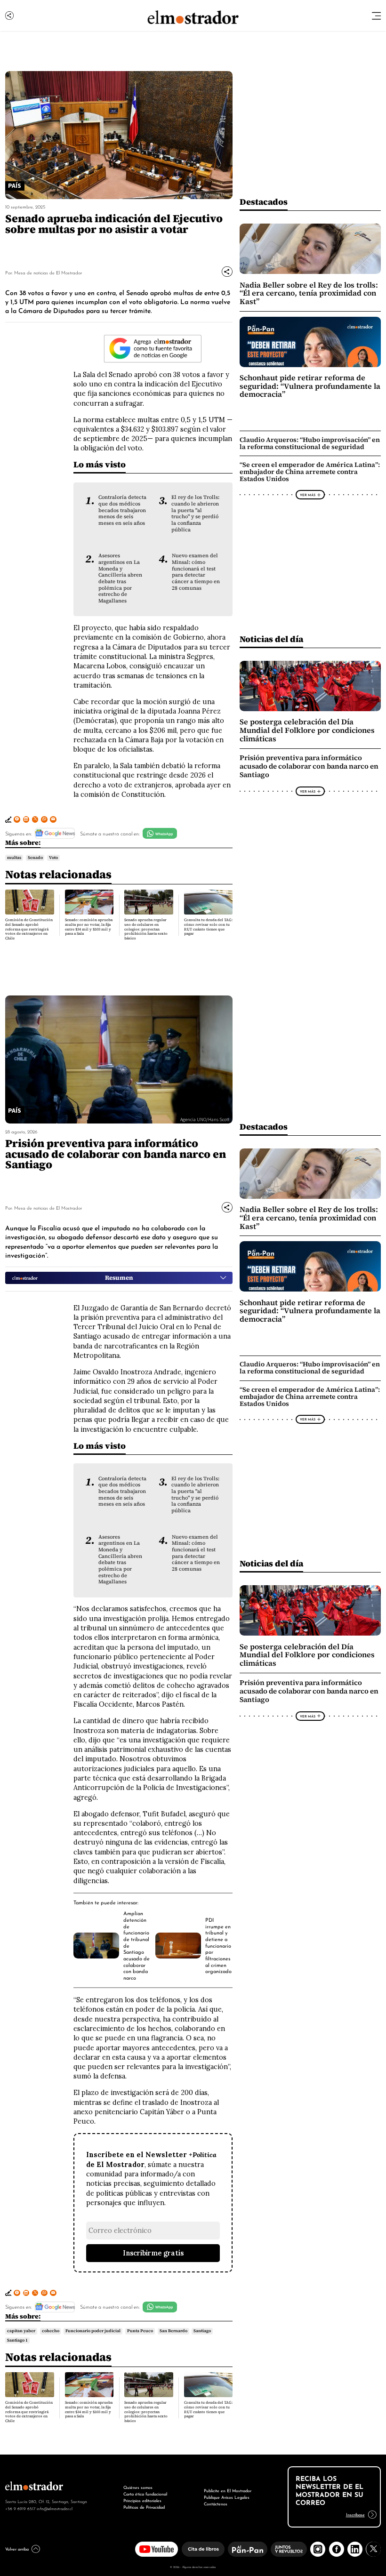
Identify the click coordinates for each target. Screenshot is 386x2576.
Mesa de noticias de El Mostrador (48, 272)
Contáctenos (216, 2503)
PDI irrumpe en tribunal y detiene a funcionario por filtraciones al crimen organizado (218, 1945)
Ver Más (308, 495)
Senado (35, 858)
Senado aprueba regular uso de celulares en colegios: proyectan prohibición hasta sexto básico (146, 929)
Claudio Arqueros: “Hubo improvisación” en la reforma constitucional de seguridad (310, 443)
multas (14, 858)
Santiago (202, 2331)
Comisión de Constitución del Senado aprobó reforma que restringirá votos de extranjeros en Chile (29, 929)
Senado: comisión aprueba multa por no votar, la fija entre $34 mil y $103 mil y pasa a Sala (89, 927)
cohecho (51, 2331)
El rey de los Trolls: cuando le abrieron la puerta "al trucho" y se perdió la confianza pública (195, 513)
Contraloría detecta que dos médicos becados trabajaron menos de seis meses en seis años (122, 510)
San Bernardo (173, 2331)
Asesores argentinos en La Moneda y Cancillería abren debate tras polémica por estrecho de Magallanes (120, 578)
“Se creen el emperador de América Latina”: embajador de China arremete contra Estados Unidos (310, 472)
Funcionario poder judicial (93, 2331)
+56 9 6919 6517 (20, 2508)
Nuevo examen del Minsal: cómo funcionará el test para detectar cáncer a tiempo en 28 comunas (196, 572)
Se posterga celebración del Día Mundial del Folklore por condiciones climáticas (307, 730)
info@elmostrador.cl (55, 2508)
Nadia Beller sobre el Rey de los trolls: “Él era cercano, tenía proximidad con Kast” (309, 293)
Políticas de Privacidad (144, 2507)
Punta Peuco (140, 2331)
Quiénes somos (138, 2487)
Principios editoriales (142, 2500)
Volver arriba (17, 2548)
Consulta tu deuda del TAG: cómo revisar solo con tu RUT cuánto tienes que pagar (208, 927)
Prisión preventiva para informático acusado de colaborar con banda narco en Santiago (309, 766)
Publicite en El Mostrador (228, 2490)
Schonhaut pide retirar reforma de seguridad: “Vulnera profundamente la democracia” (310, 386)
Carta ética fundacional (145, 2493)
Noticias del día (271, 639)
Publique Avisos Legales (227, 2497)
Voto (53, 858)
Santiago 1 (17, 2340)
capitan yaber (21, 2331)
